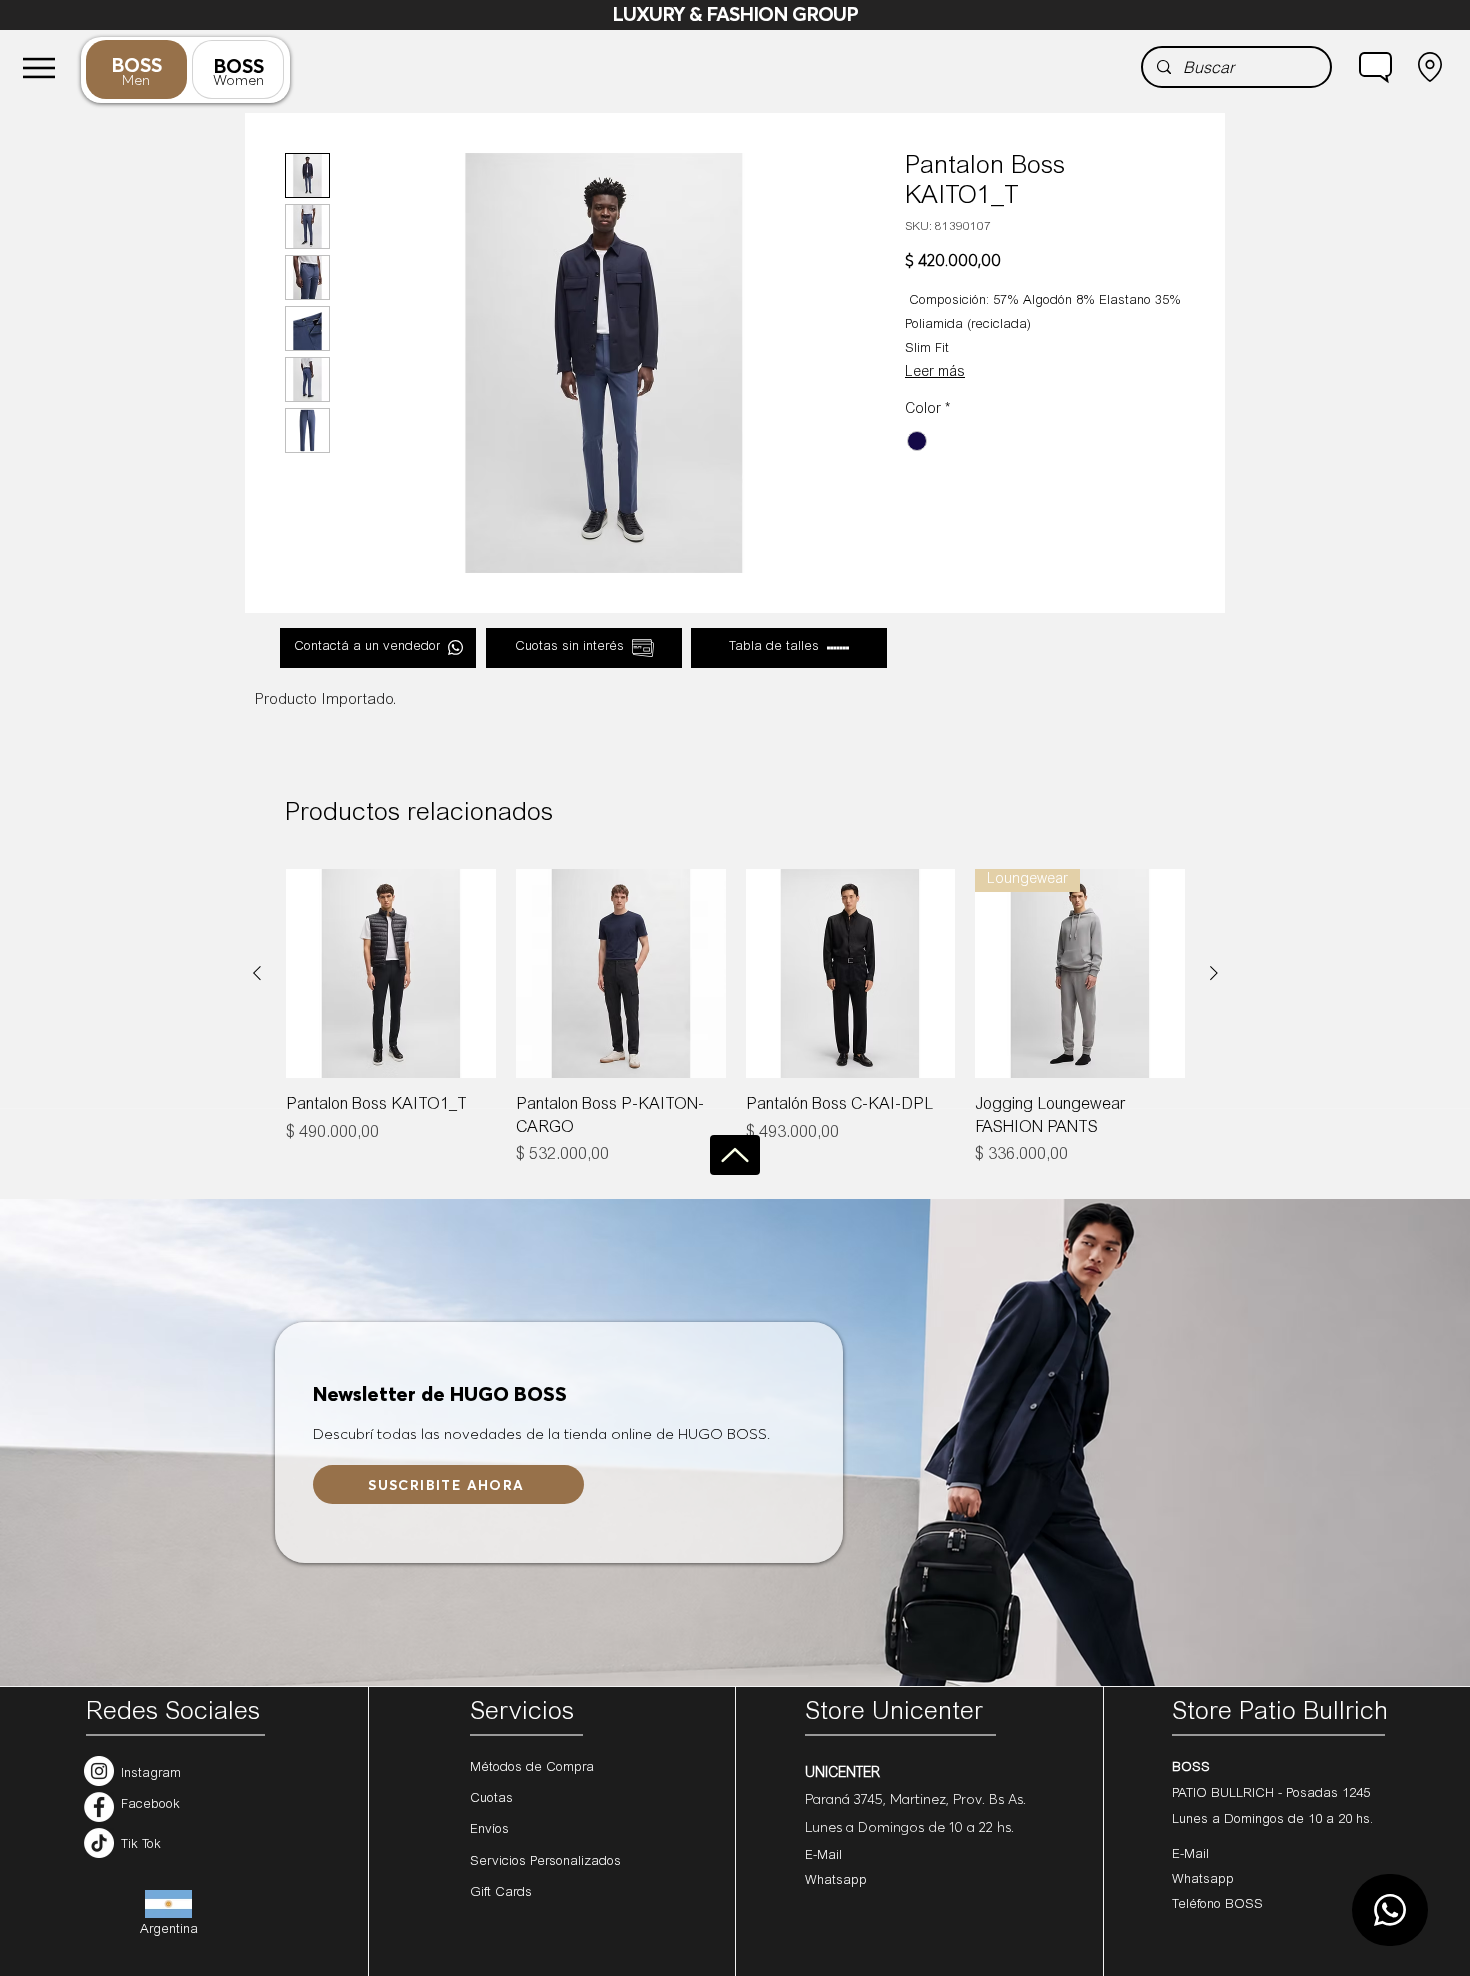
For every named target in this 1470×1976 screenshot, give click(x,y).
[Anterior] (257, 973)
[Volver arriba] (735, 1155)
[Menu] (39, 67)
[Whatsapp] (1390, 1910)
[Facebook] (99, 1807)
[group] (735, 1018)
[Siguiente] (1214, 973)
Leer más (935, 373)
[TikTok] (99, 1843)
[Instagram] (99, 1771)
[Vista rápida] (391, 974)
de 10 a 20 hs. (1330, 1820)
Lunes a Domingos (1230, 1820)
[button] (1375, 67)
